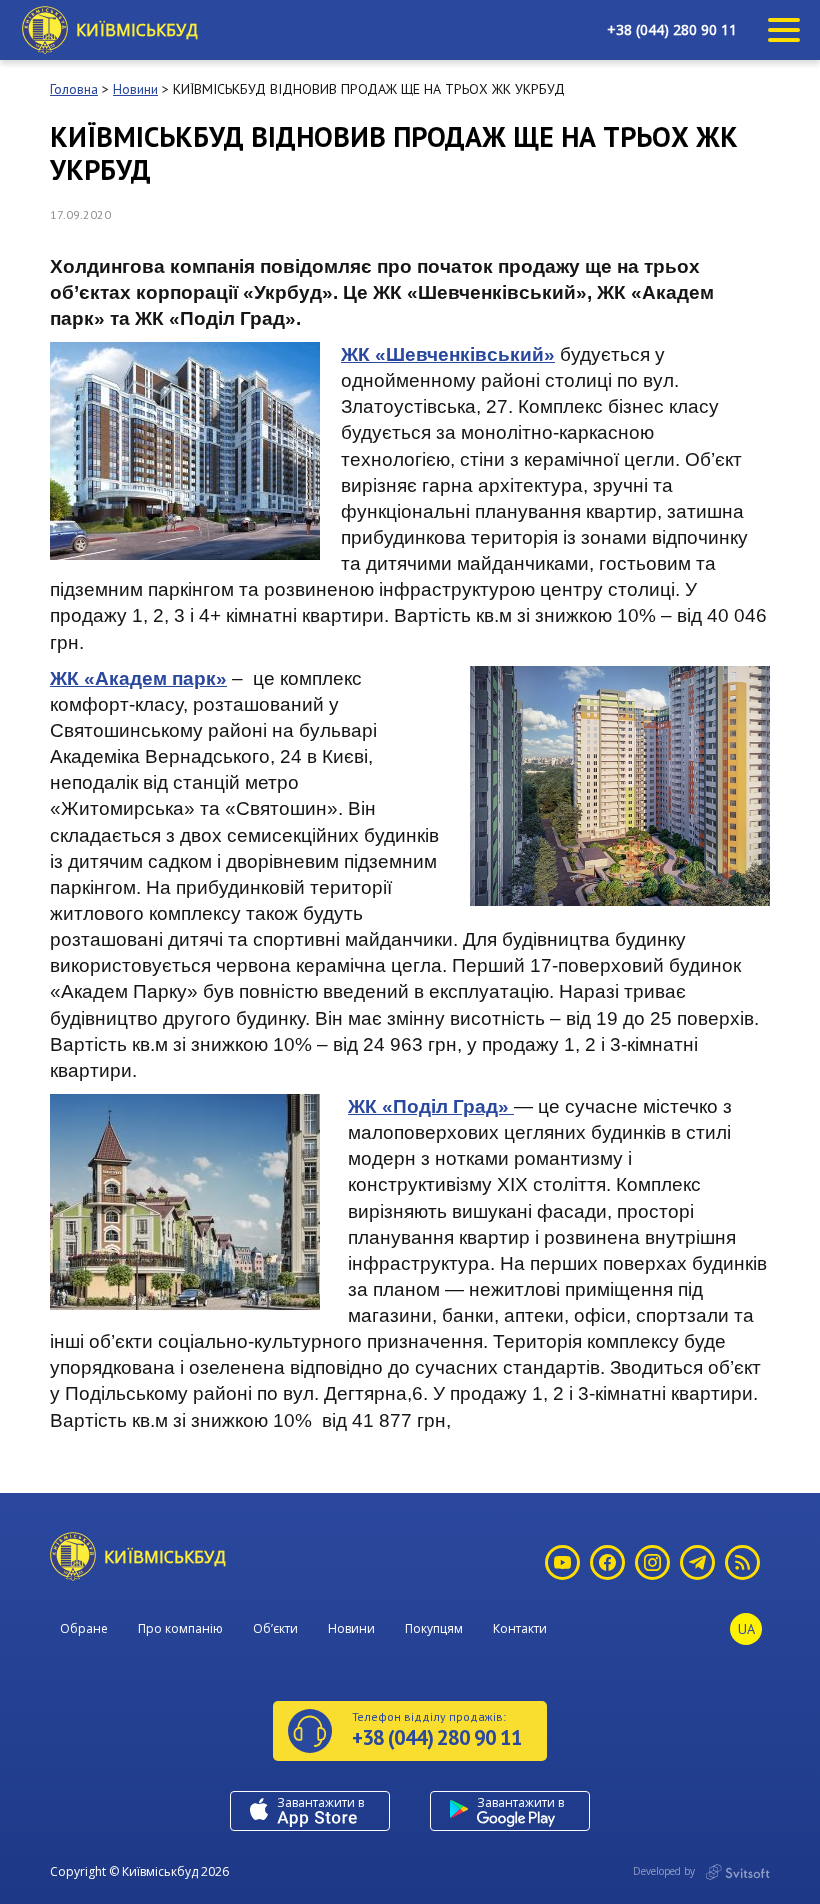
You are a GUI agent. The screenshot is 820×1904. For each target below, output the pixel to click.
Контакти (520, 1628)
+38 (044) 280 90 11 (672, 29)
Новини (351, 1628)
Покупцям (434, 1628)
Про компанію (180, 1628)
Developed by (665, 1871)
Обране (84, 1628)
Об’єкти (275, 1628)
